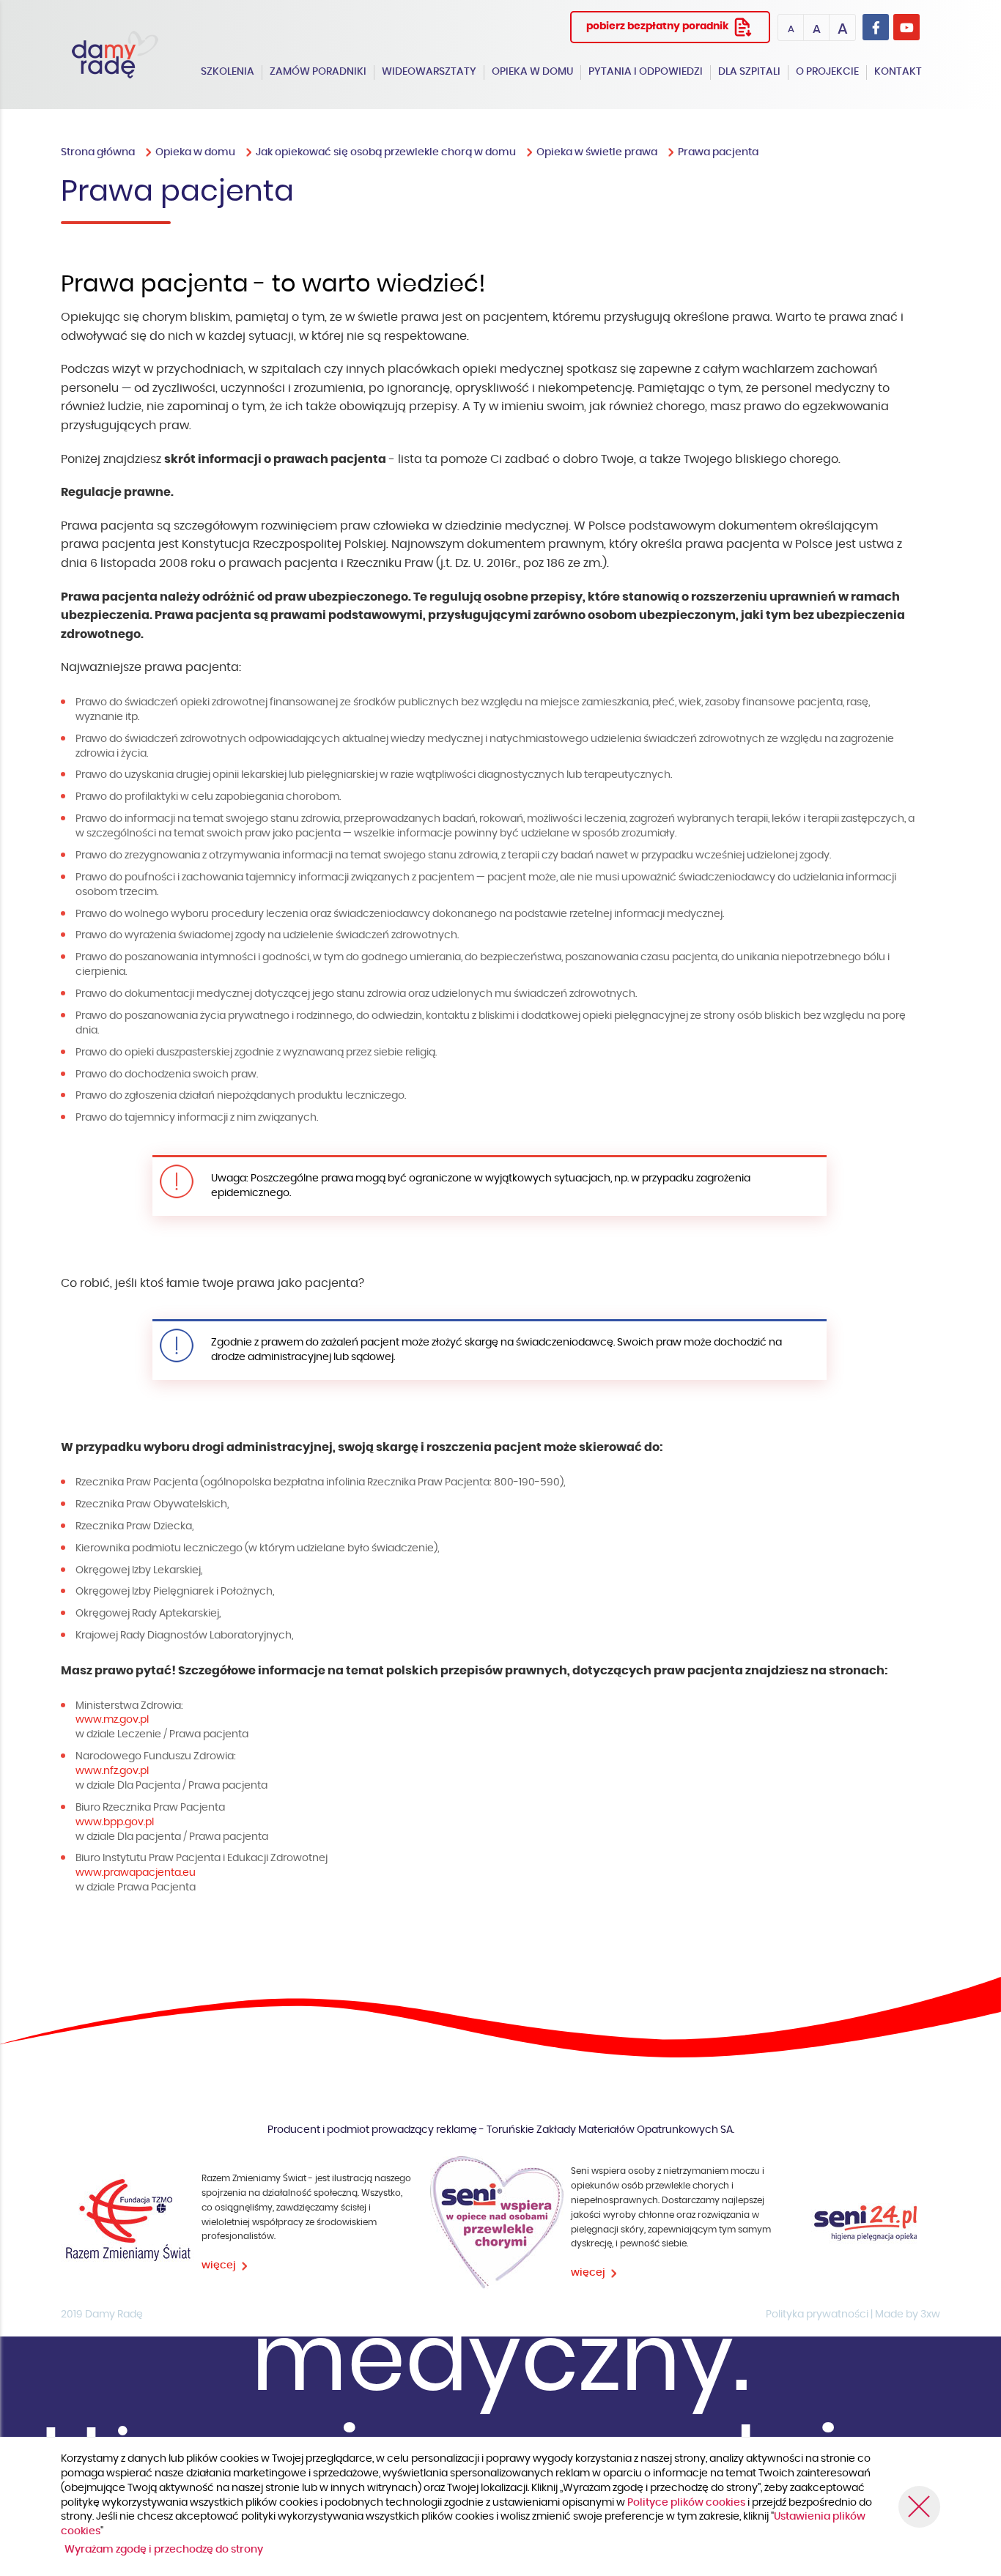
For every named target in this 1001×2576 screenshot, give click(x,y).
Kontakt (898, 72)
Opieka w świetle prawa (597, 152)
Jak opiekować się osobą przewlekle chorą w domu (386, 152)
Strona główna (98, 152)
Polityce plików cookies (687, 2503)
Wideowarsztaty (429, 72)
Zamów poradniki (318, 72)
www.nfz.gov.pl (112, 1771)
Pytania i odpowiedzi (646, 72)
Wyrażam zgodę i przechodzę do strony (164, 2550)
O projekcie (827, 72)
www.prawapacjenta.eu (136, 1873)
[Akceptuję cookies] (919, 2507)
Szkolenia (228, 72)
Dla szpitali (749, 72)
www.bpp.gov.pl (115, 1822)
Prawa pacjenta (718, 152)
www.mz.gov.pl (112, 1720)
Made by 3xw (908, 2315)
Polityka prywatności (817, 2315)
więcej (219, 2265)
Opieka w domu (532, 72)
